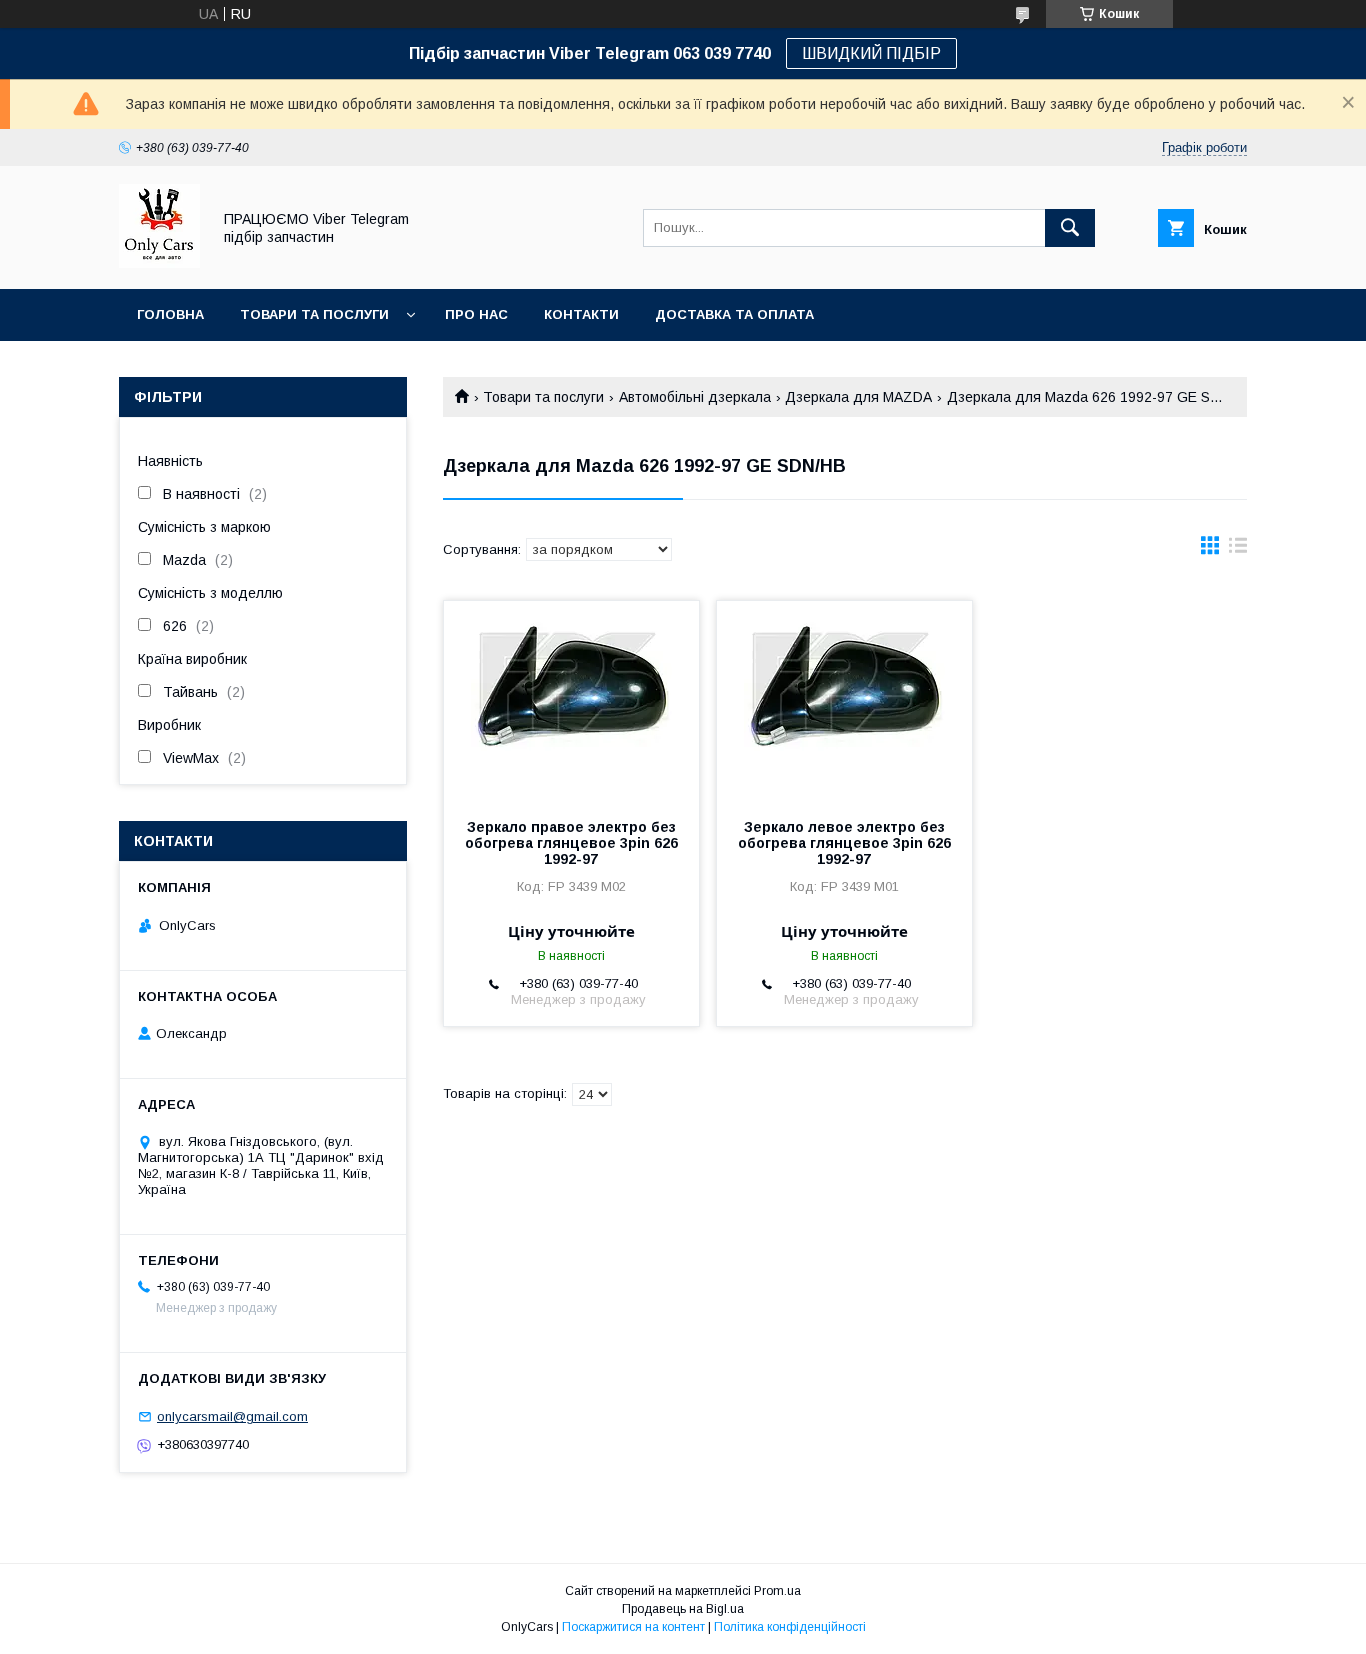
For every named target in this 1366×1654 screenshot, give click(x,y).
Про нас (476, 314)
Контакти (581, 314)
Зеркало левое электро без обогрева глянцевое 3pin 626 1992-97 (844, 843)
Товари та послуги (314, 314)
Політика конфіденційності (790, 1627)
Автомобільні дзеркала (695, 397)
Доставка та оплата (734, 314)
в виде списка (1238, 550)
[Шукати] (1070, 228)
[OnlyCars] (159, 263)
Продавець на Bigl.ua (683, 1609)
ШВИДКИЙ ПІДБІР (871, 53)
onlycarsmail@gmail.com (232, 1416)
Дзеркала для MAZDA (858, 397)
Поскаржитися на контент (633, 1627)
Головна (170, 314)
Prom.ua (777, 1591)
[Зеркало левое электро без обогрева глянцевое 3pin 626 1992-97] (844, 701)
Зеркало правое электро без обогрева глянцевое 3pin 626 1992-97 (571, 843)
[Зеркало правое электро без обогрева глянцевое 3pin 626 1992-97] (571, 701)
